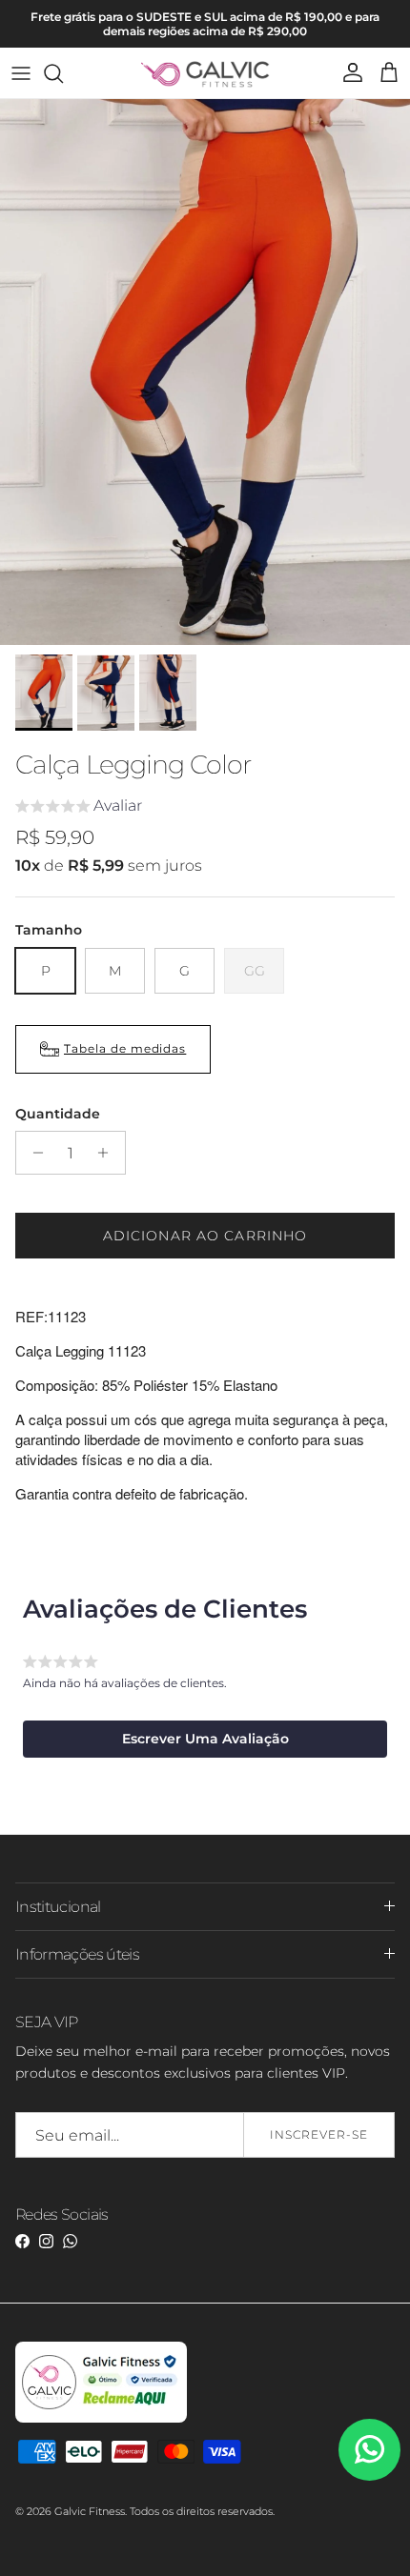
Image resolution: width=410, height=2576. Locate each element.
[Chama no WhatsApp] (369, 2450)
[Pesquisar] (63, 73)
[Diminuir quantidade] (33, 1153)
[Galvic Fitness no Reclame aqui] (101, 2419)
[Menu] (21, 73)
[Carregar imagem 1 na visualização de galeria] (205, 372)
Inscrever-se (319, 2134)
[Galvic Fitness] (205, 73)
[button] (79, 808)
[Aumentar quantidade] (108, 1153)
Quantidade (58, 1114)
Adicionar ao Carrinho (205, 1236)
